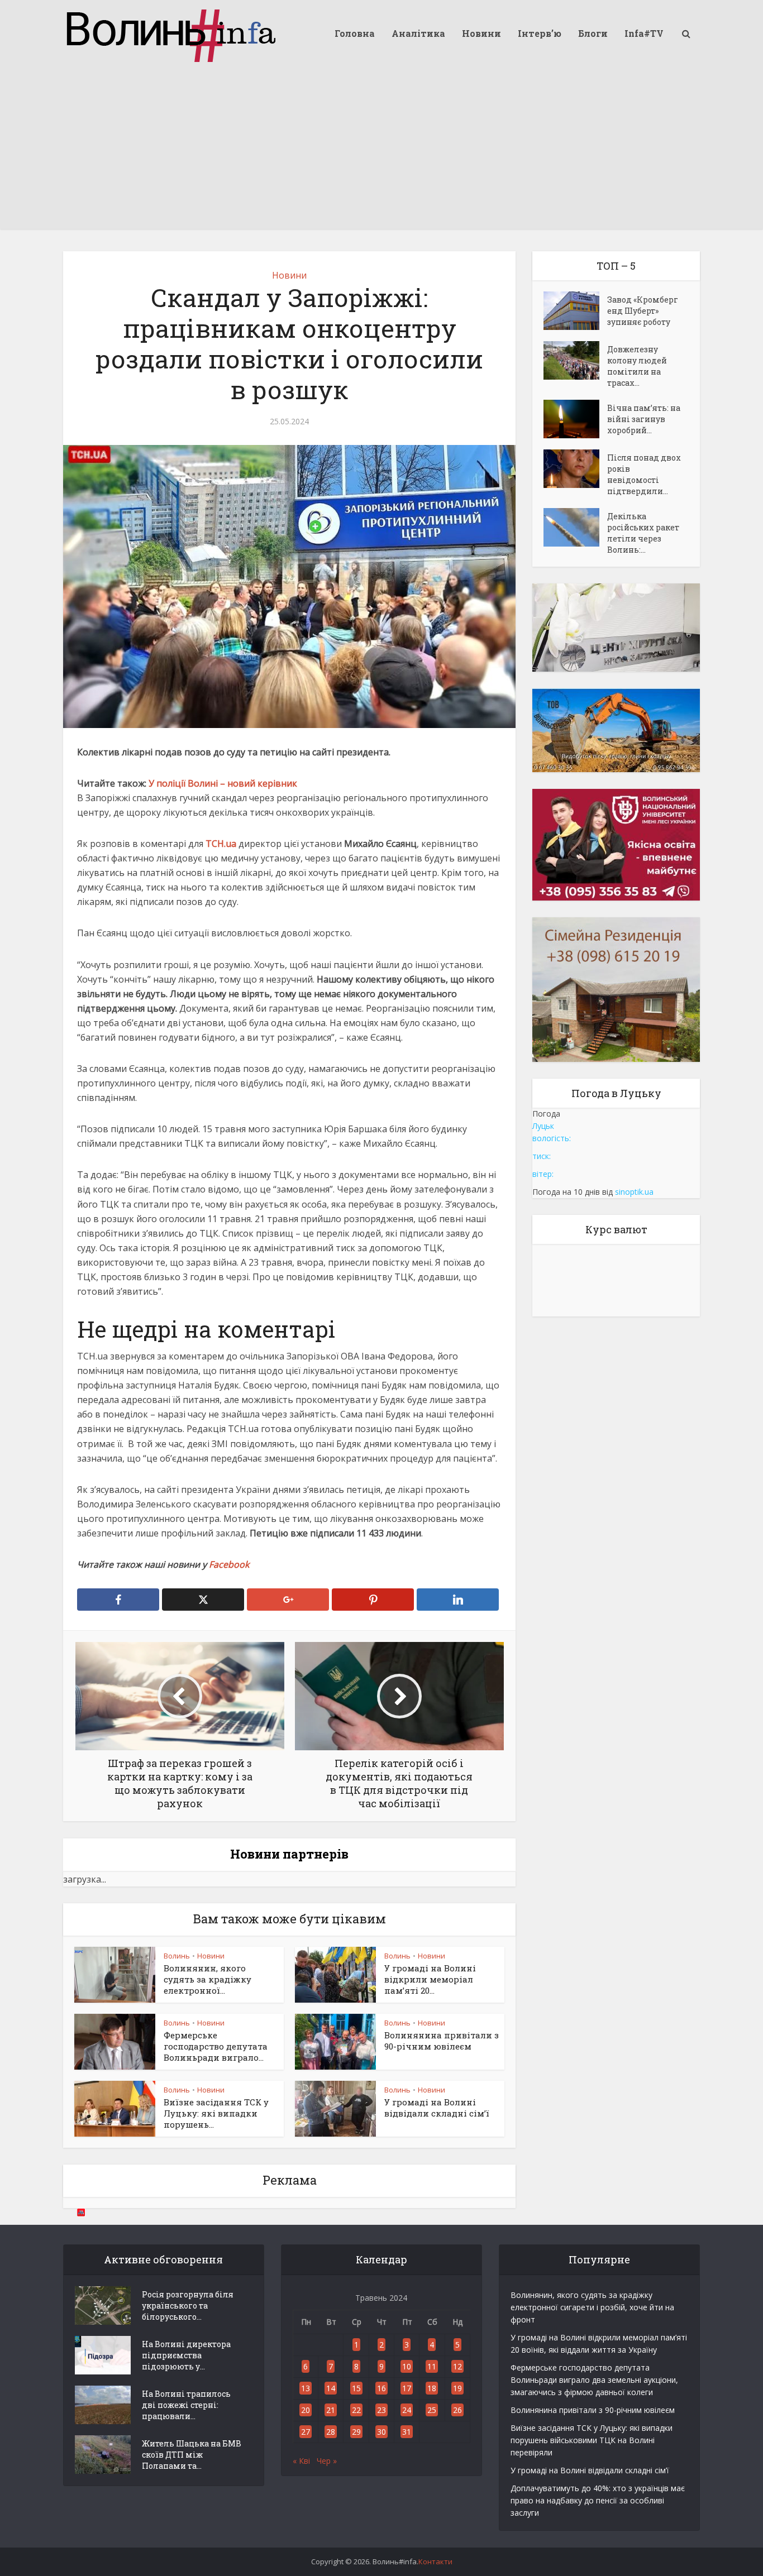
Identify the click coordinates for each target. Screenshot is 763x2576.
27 (306, 2432)
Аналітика (418, 33)
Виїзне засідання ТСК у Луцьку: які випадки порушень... (216, 2113)
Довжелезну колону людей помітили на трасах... (637, 366)
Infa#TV (644, 33)
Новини (481, 33)
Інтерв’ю (540, 33)
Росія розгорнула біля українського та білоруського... (188, 2306)
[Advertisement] (381, 151)
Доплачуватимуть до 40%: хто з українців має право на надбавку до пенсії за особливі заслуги (598, 2500)
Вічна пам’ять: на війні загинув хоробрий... (644, 419)
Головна (355, 33)
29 (356, 2432)
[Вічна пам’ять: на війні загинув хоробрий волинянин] (575, 419)
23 (381, 2410)
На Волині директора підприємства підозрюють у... (186, 2355)
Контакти (435, 2561)
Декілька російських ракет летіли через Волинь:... (643, 533)
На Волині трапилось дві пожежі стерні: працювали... (186, 2405)
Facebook (229, 1564)
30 (381, 2432)
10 (407, 2366)
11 (432, 2366)
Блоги (593, 33)
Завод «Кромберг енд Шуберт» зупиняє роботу (643, 311)
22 (356, 2410)
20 (306, 2410)
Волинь (177, 1956)
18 (432, 2388)
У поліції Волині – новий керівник (223, 783)
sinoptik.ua (634, 1192)
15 (356, 2388)
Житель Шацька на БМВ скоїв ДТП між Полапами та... (192, 2455)
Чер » (327, 2461)
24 (407, 2410)
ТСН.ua (221, 844)
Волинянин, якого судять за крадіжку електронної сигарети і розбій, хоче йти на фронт (592, 2307)
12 (457, 2366)
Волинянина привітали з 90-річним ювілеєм (442, 2041)
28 (331, 2432)
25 (432, 2410)
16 (381, 2388)
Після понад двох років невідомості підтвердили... (644, 474)
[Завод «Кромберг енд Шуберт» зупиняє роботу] (575, 311)
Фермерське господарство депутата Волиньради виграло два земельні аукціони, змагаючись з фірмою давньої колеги (594, 2380)
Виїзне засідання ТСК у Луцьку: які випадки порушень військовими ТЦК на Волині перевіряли (592, 2440)
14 (331, 2388)
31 (407, 2432)
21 (331, 2410)
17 (407, 2388)
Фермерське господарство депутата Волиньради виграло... (216, 2046)
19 (457, 2388)
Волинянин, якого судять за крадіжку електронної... (208, 1979)
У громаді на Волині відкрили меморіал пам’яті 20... (430, 1979)
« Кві (301, 2461)
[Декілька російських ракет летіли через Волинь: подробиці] (575, 527)
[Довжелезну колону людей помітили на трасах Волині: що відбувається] (575, 360)
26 (457, 2410)
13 (306, 2388)
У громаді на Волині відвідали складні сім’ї (437, 2108)
